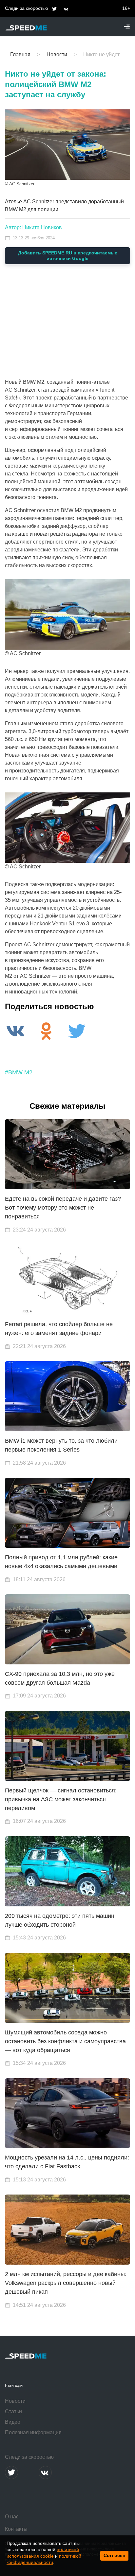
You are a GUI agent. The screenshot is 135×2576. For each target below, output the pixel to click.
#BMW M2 (19, 1072)
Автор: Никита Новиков (33, 227)
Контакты (16, 2529)
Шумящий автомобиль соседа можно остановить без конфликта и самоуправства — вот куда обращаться (65, 2041)
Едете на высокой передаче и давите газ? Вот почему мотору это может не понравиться (63, 1208)
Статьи (13, 2411)
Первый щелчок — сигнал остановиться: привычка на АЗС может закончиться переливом (61, 1799)
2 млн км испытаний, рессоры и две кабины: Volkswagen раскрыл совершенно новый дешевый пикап (66, 2283)
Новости (15, 2401)
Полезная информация (33, 2432)
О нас (12, 2517)
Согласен (114, 2555)
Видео (13, 2422)
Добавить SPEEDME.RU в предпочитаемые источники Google (68, 256)
